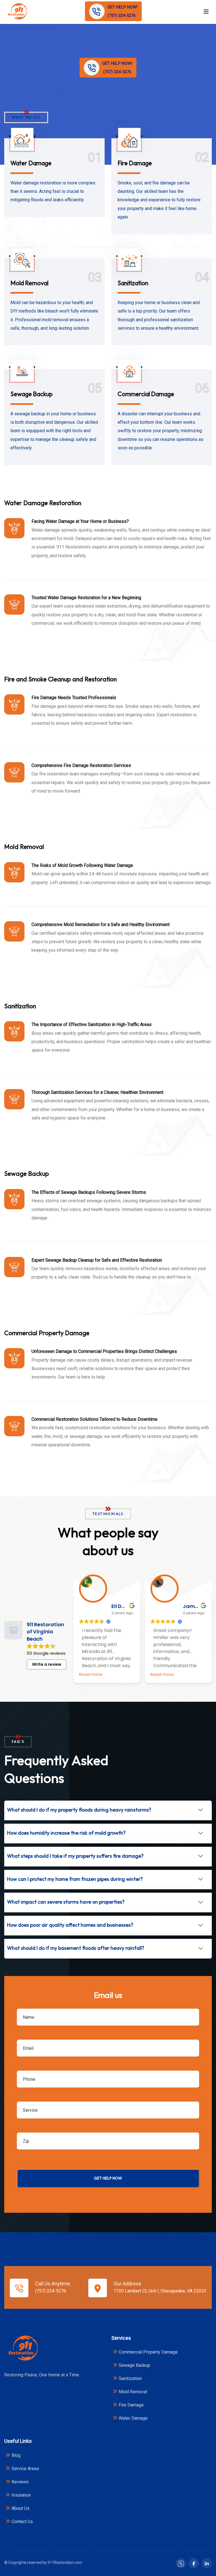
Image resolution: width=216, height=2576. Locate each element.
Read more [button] (91, 1674)
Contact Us (22, 2522)
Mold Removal (29, 283)
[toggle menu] (206, 11)
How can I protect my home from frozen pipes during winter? (75, 1879)
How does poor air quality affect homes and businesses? (70, 1925)
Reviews (20, 2482)
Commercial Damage (146, 394)
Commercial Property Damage (148, 2352)
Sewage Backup (31, 394)
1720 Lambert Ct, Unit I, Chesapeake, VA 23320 (160, 2291)
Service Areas (25, 2469)
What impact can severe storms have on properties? (66, 1902)
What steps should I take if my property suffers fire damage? (75, 1856)
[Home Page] (23, 2348)
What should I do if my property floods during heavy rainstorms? (79, 1810)
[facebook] (194, 2563)
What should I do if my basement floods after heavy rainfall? (76, 1948)
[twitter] (181, 2563)
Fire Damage (135, 163)
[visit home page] (17, 11)
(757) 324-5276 (51, 2291)
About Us (21, 2508)
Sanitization (133, 283)
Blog (16, 2455)
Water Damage (31, 163)
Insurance (21, 2495)
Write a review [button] (47, 1664)
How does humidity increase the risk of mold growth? (66, 1833)
